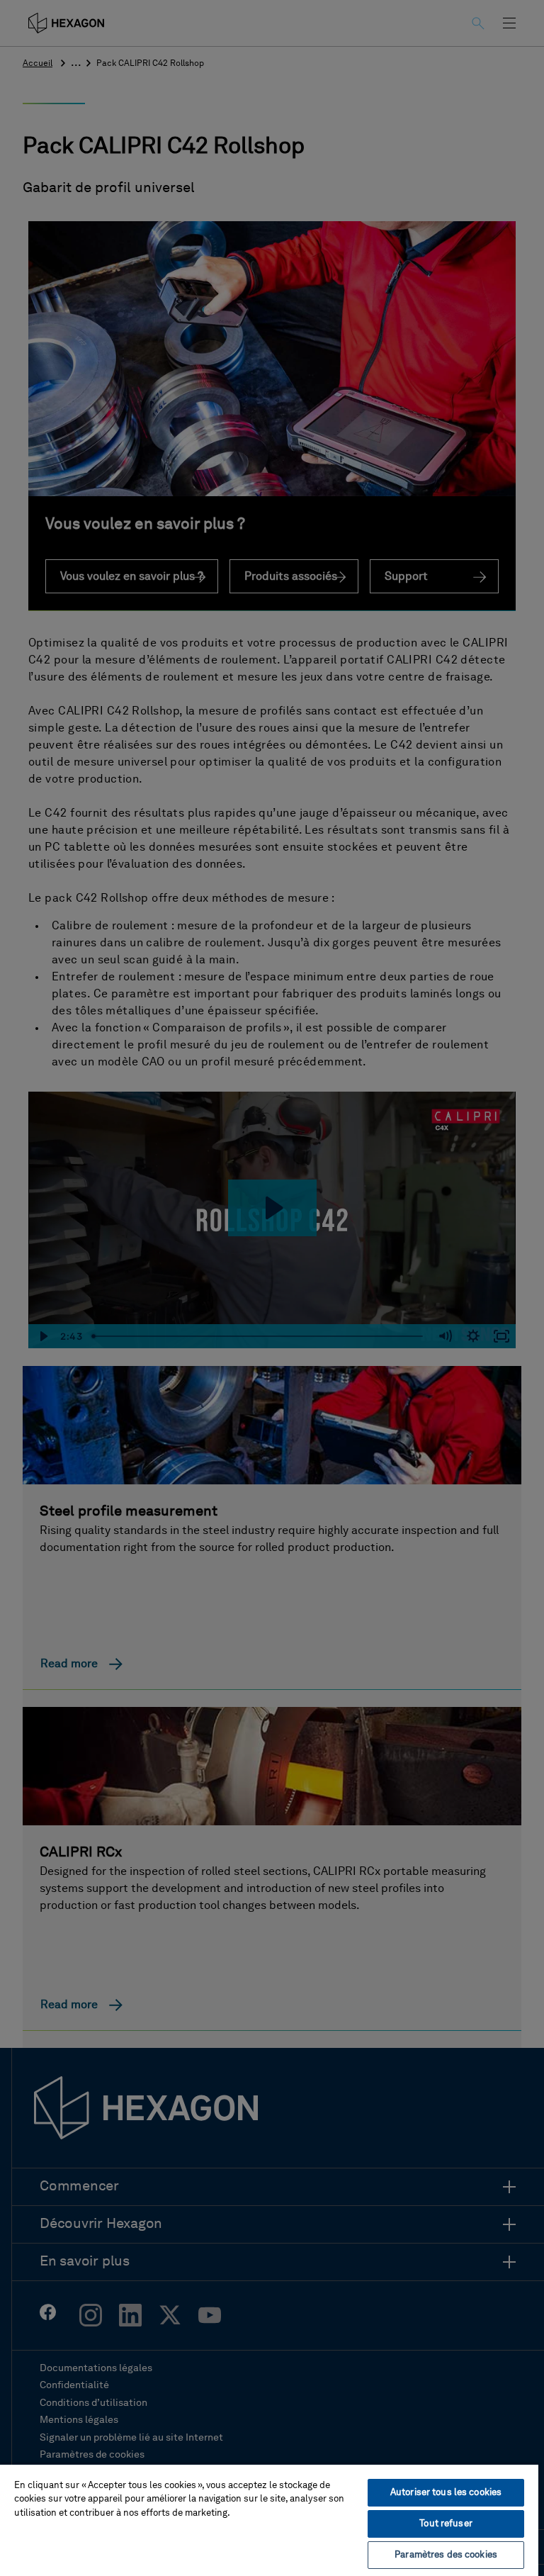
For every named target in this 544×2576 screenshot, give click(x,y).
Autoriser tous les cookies (446, 2493)
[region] (269, 2520)
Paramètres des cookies (446, 2555)
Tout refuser (446, 2524)
